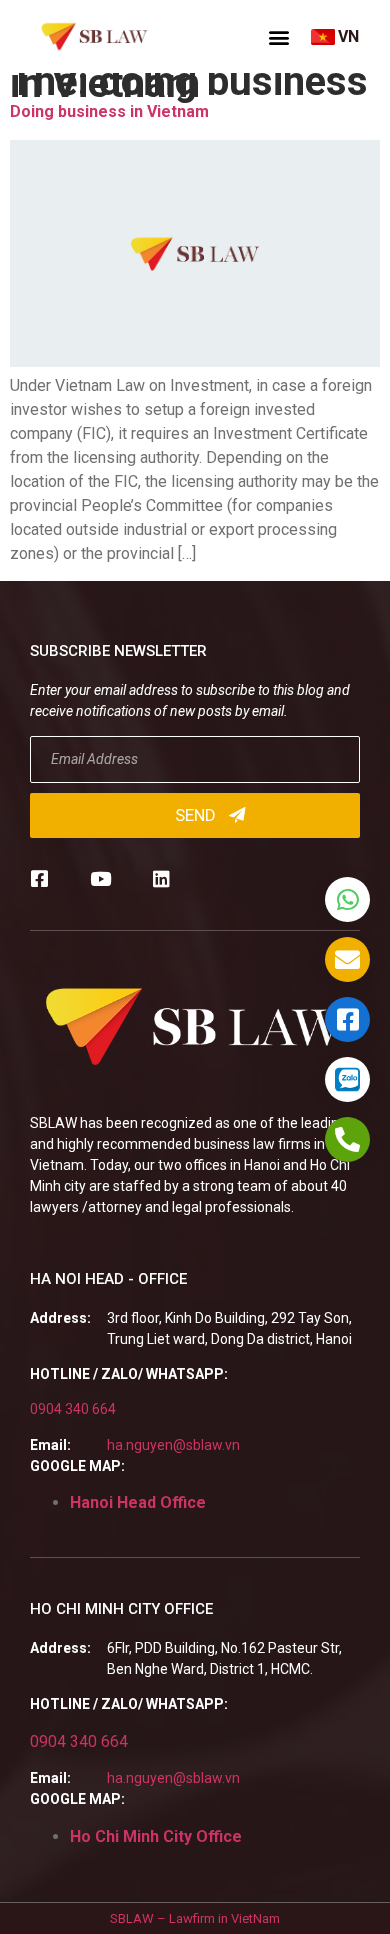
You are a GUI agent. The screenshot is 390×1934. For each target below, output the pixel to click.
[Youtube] (100, 878)
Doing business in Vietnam (109, 111)
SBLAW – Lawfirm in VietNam (195, 1918)
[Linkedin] (161, 878)
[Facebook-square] (39, 878)
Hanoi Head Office (138, 1502)
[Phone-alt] (347, 1139)
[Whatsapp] (347, 899)
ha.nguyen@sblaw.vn (173, 1445)
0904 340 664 (73, 1409)
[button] (279, 37)
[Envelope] (347, 959)
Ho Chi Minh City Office (156, 1836)
